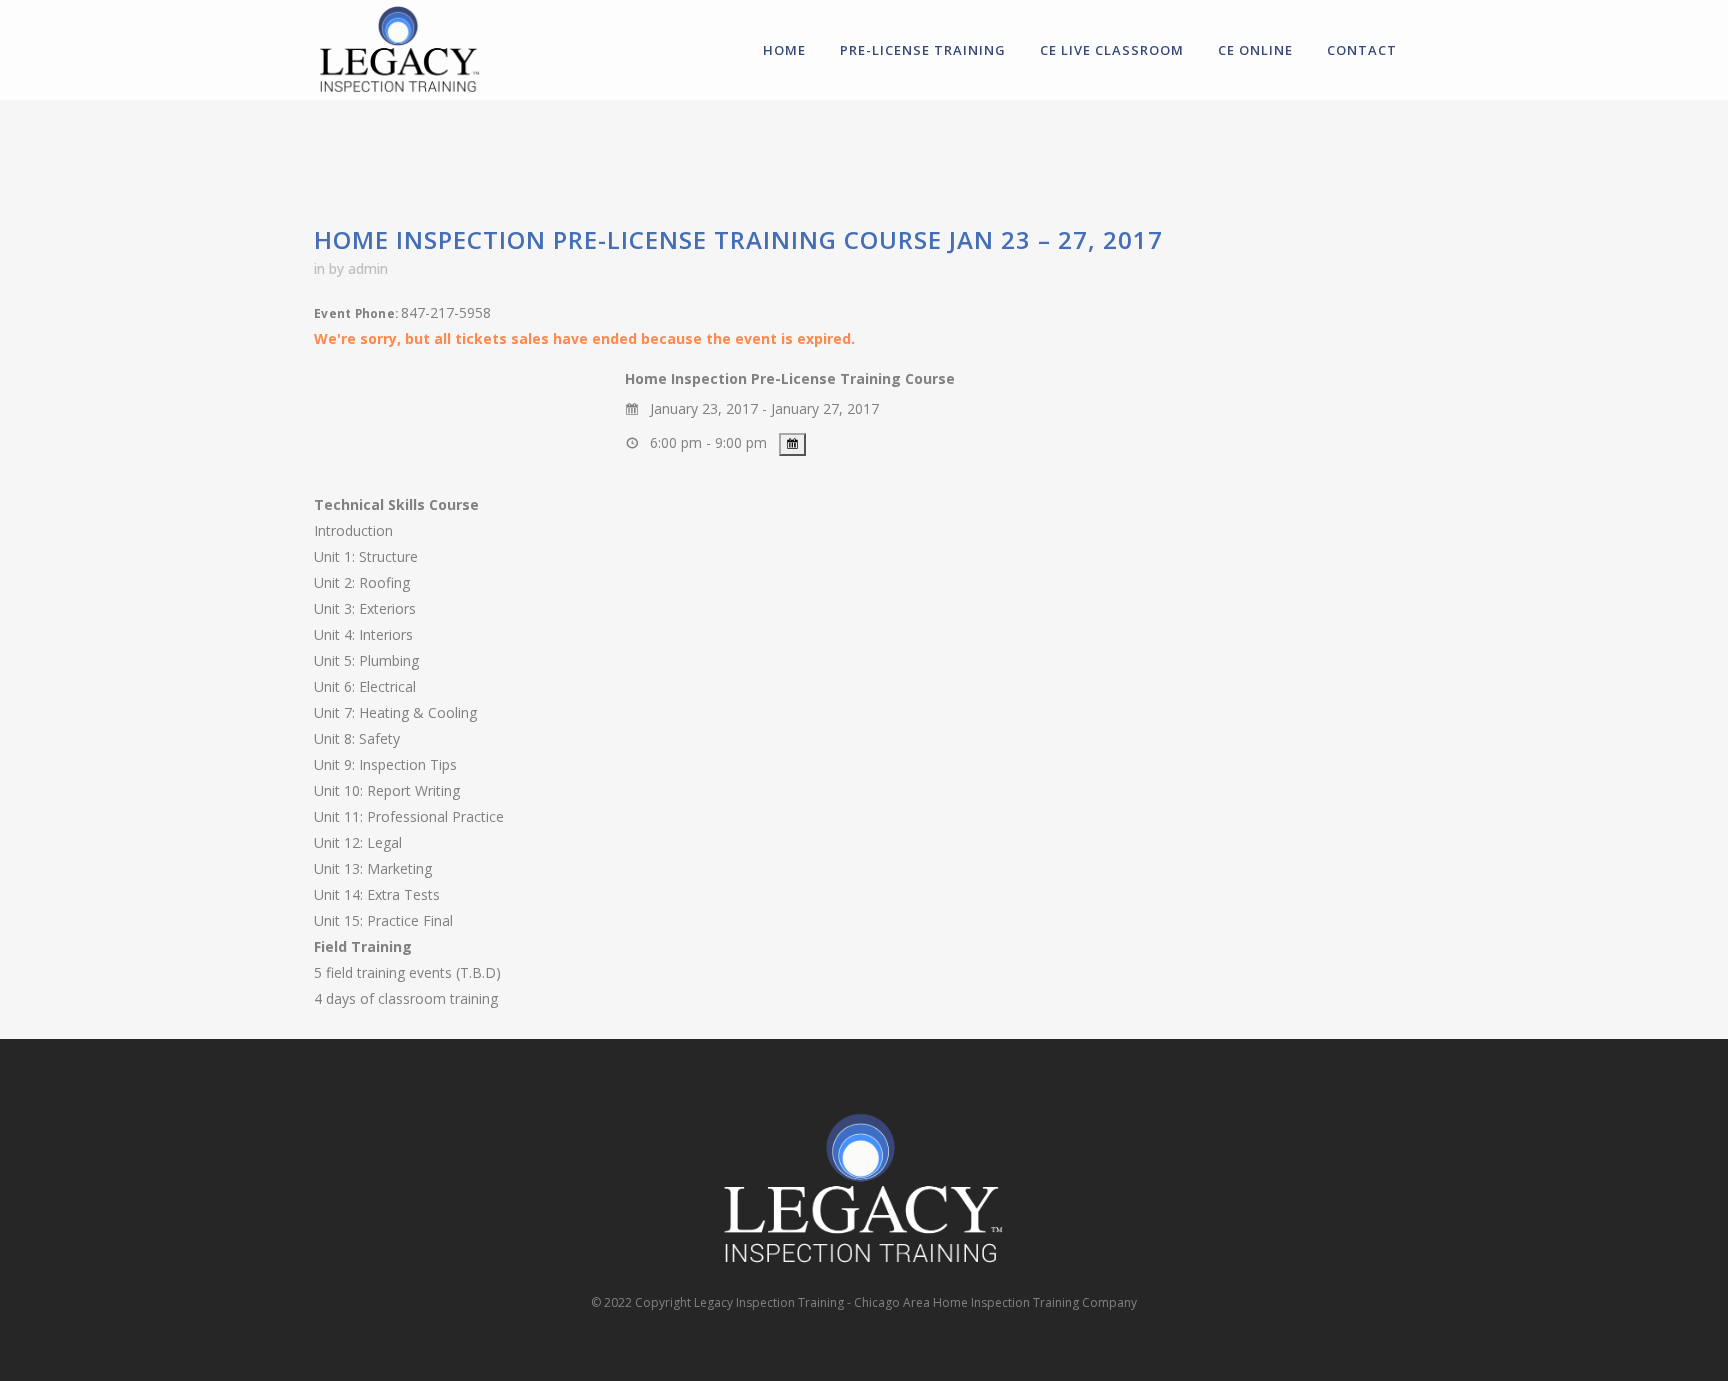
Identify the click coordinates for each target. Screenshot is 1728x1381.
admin (368, 268)
